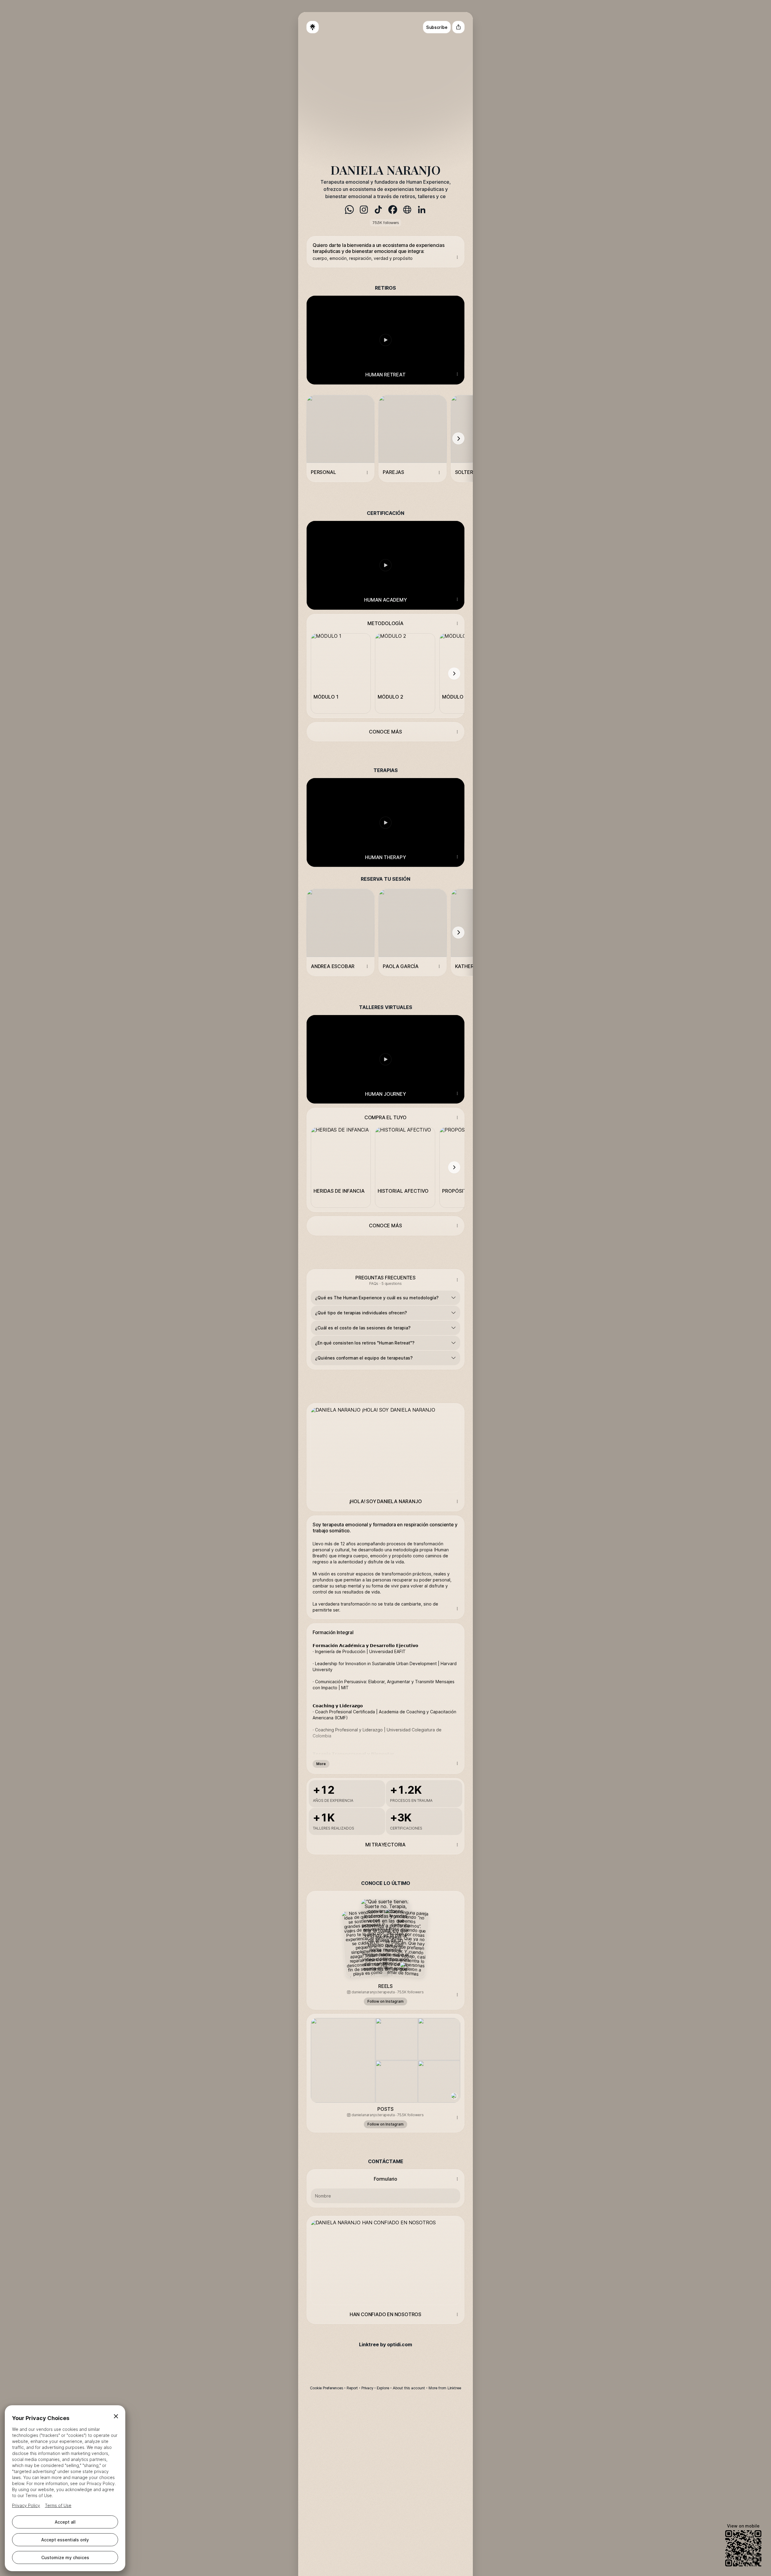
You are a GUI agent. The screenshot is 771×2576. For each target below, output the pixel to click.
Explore (383, 2388)
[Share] (457, 257)
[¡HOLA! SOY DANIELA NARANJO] (385, 1448)
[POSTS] (385, 2058)
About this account (409, 2388)
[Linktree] (313, 27)
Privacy (367, 2388)
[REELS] (385, 1935)
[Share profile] (458, 27)
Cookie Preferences (326, 2388)
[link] (349, 210)
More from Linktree (445, 2388)
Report (352, 2388)
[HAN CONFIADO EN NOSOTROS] (385, 2260)
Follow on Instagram (385, 2001)
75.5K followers (385, 223)
